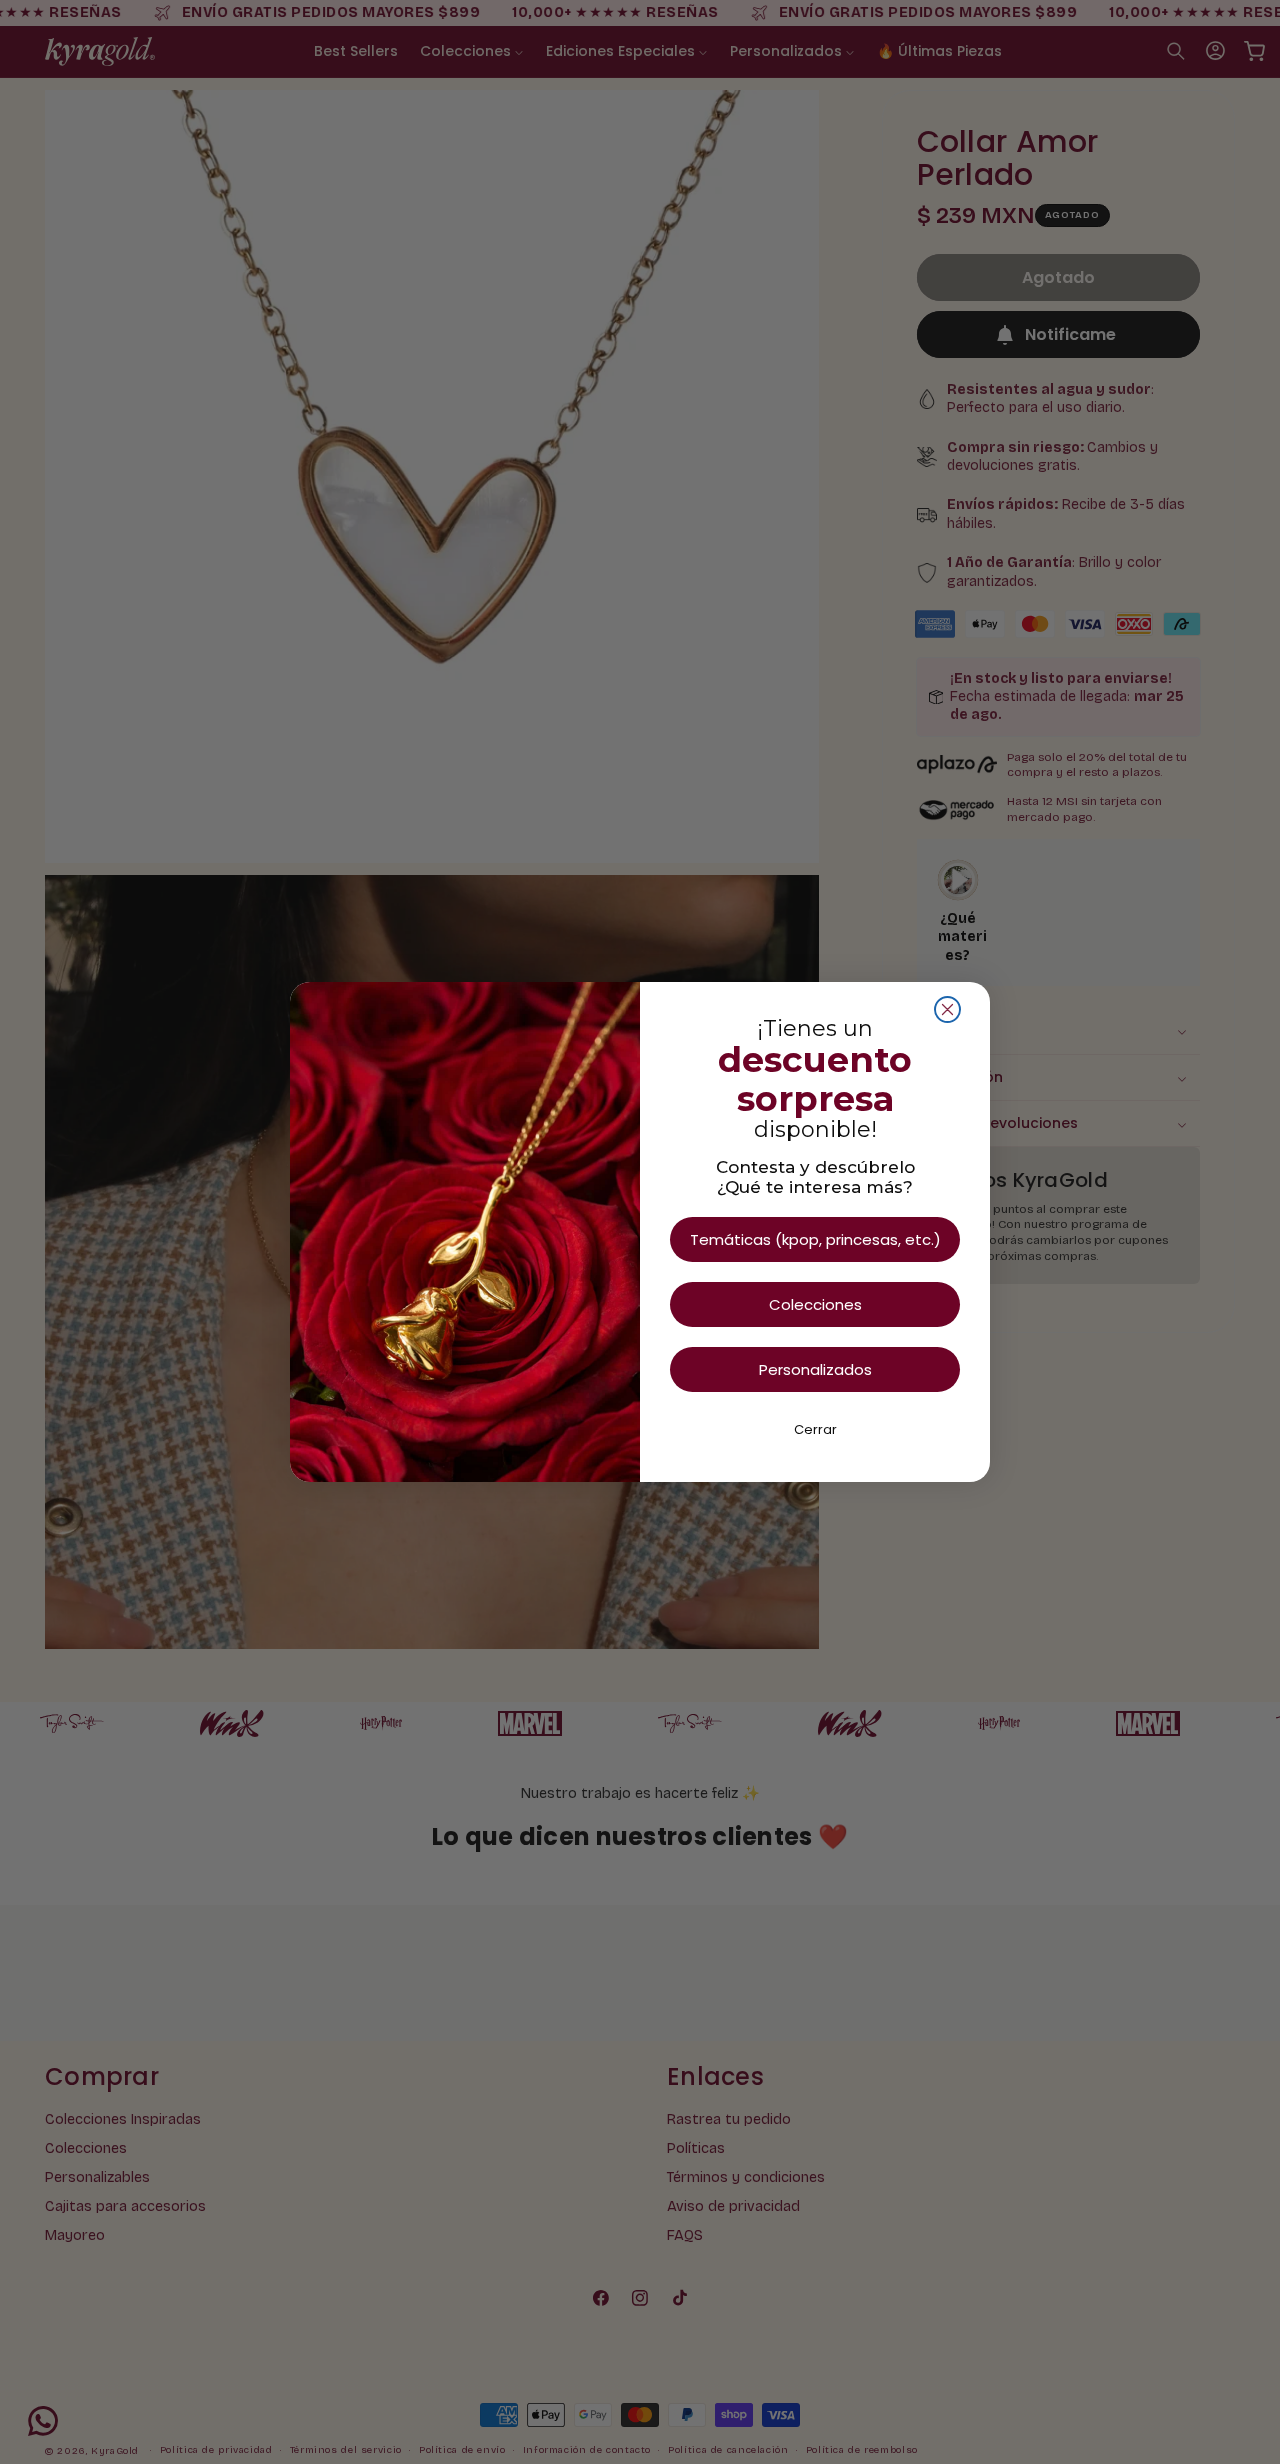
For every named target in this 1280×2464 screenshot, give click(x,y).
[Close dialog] (947, 1009)
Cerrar (815, 1429)
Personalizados (815, 1369)
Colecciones (815, 1304)
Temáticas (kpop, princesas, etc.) (815, 1239)
